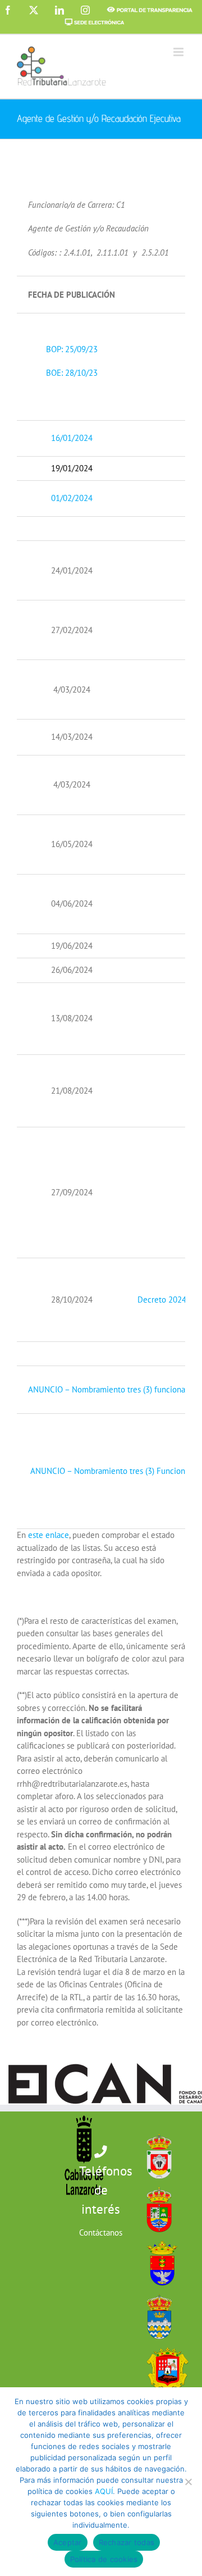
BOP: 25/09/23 (72, 349)
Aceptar (68, 2542)
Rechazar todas (127, 2542)
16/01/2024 (72, 438)
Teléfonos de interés (106, 2190)
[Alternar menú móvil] (179, 52)
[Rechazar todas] (188, 2482)
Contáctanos (101, 2233)
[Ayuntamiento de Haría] (156, 2185)
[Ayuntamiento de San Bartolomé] (156, 2131)
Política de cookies (104, 2559)
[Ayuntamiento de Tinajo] (164, 2345)
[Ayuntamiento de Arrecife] (159, 2238)
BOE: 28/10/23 (72, 373)
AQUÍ (104, 2491)
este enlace (49, 1535)
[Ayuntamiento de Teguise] (157, 2291)
